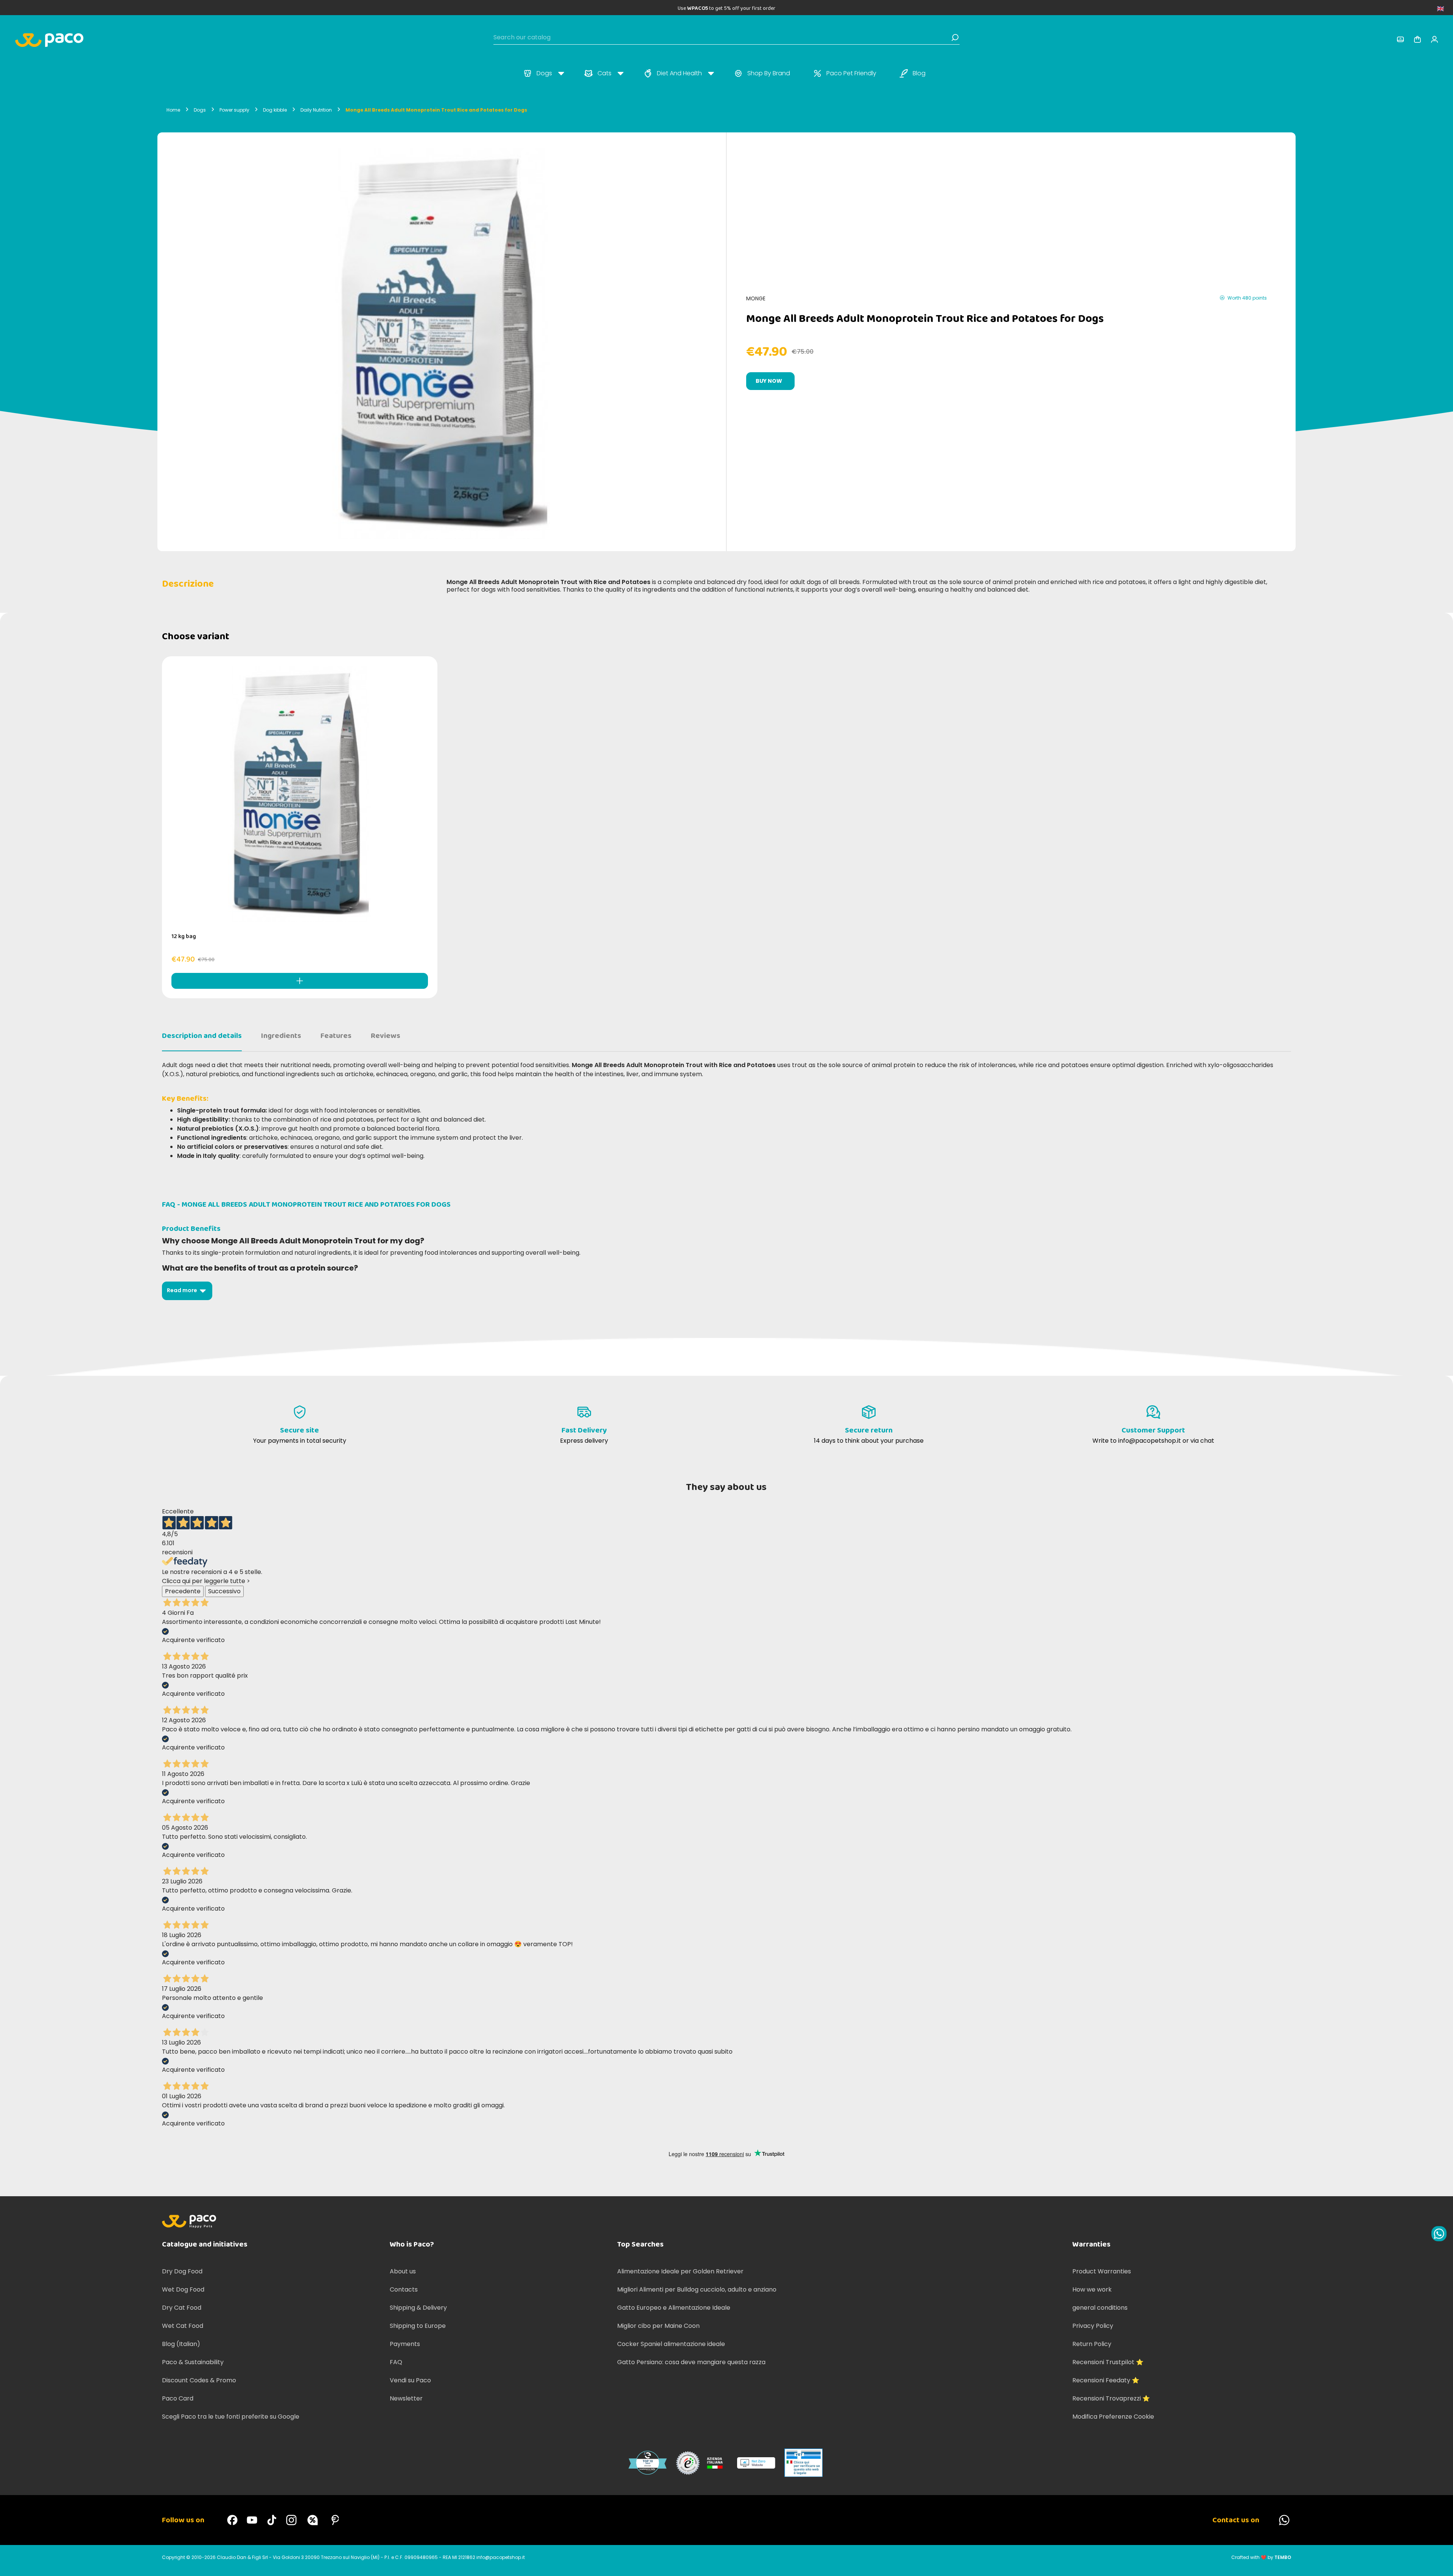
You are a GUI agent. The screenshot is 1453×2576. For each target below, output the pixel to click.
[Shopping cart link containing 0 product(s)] (1417, 39)
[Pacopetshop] (232, 2520)
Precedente (183, 1591)
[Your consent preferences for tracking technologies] (1440, 2563)
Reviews (386, 1036)
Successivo (224, 1591)
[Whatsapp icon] (1439, 2234)
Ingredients (281, 1036)
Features (336, 1036)
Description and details (202, 1036)
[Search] (955, 37)
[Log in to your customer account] (1400, 39)
